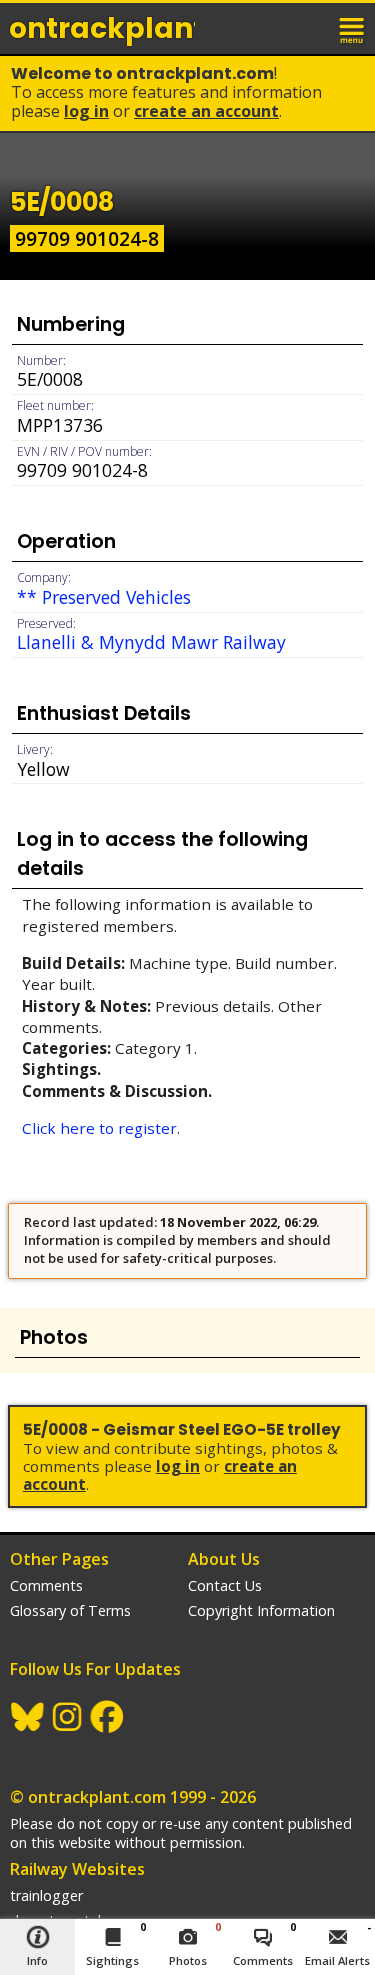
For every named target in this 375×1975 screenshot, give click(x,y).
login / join (309, 28)
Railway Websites (77, 1869)
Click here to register (99, 1128)
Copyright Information (261, 1610)
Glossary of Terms (70, 1610)
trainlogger (46, 1895)
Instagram (68, 1717)
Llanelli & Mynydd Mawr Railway (151, 642)
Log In (86, 111)
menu (353, 28)
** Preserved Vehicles (104, 597)
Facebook (108, 1717)
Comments (46, 1585)
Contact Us (225, 1585)
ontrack (102, 28)
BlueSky (28, 1717)
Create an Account (206, 111)
